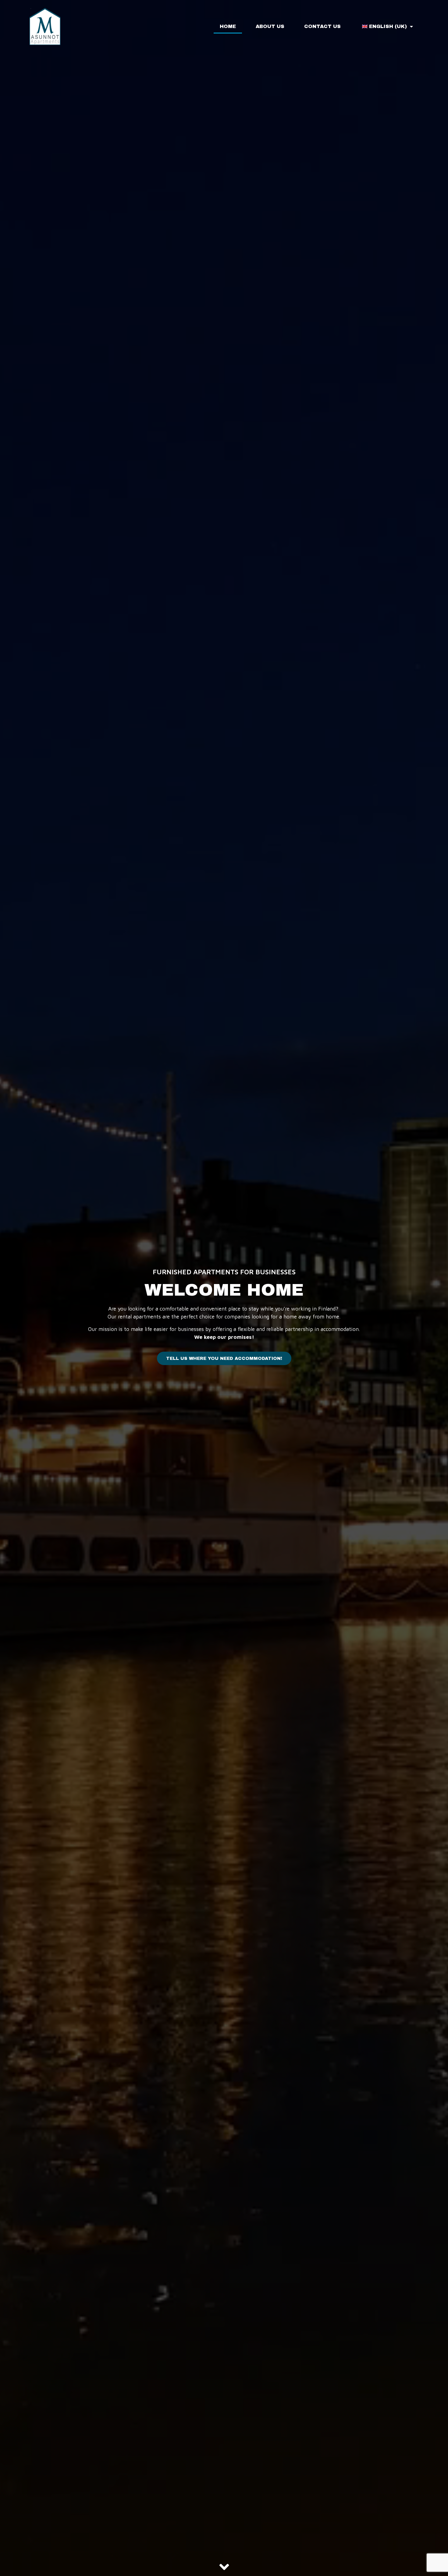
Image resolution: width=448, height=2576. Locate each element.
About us (270, 26)
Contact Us (322, 26)
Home (228, 26)
